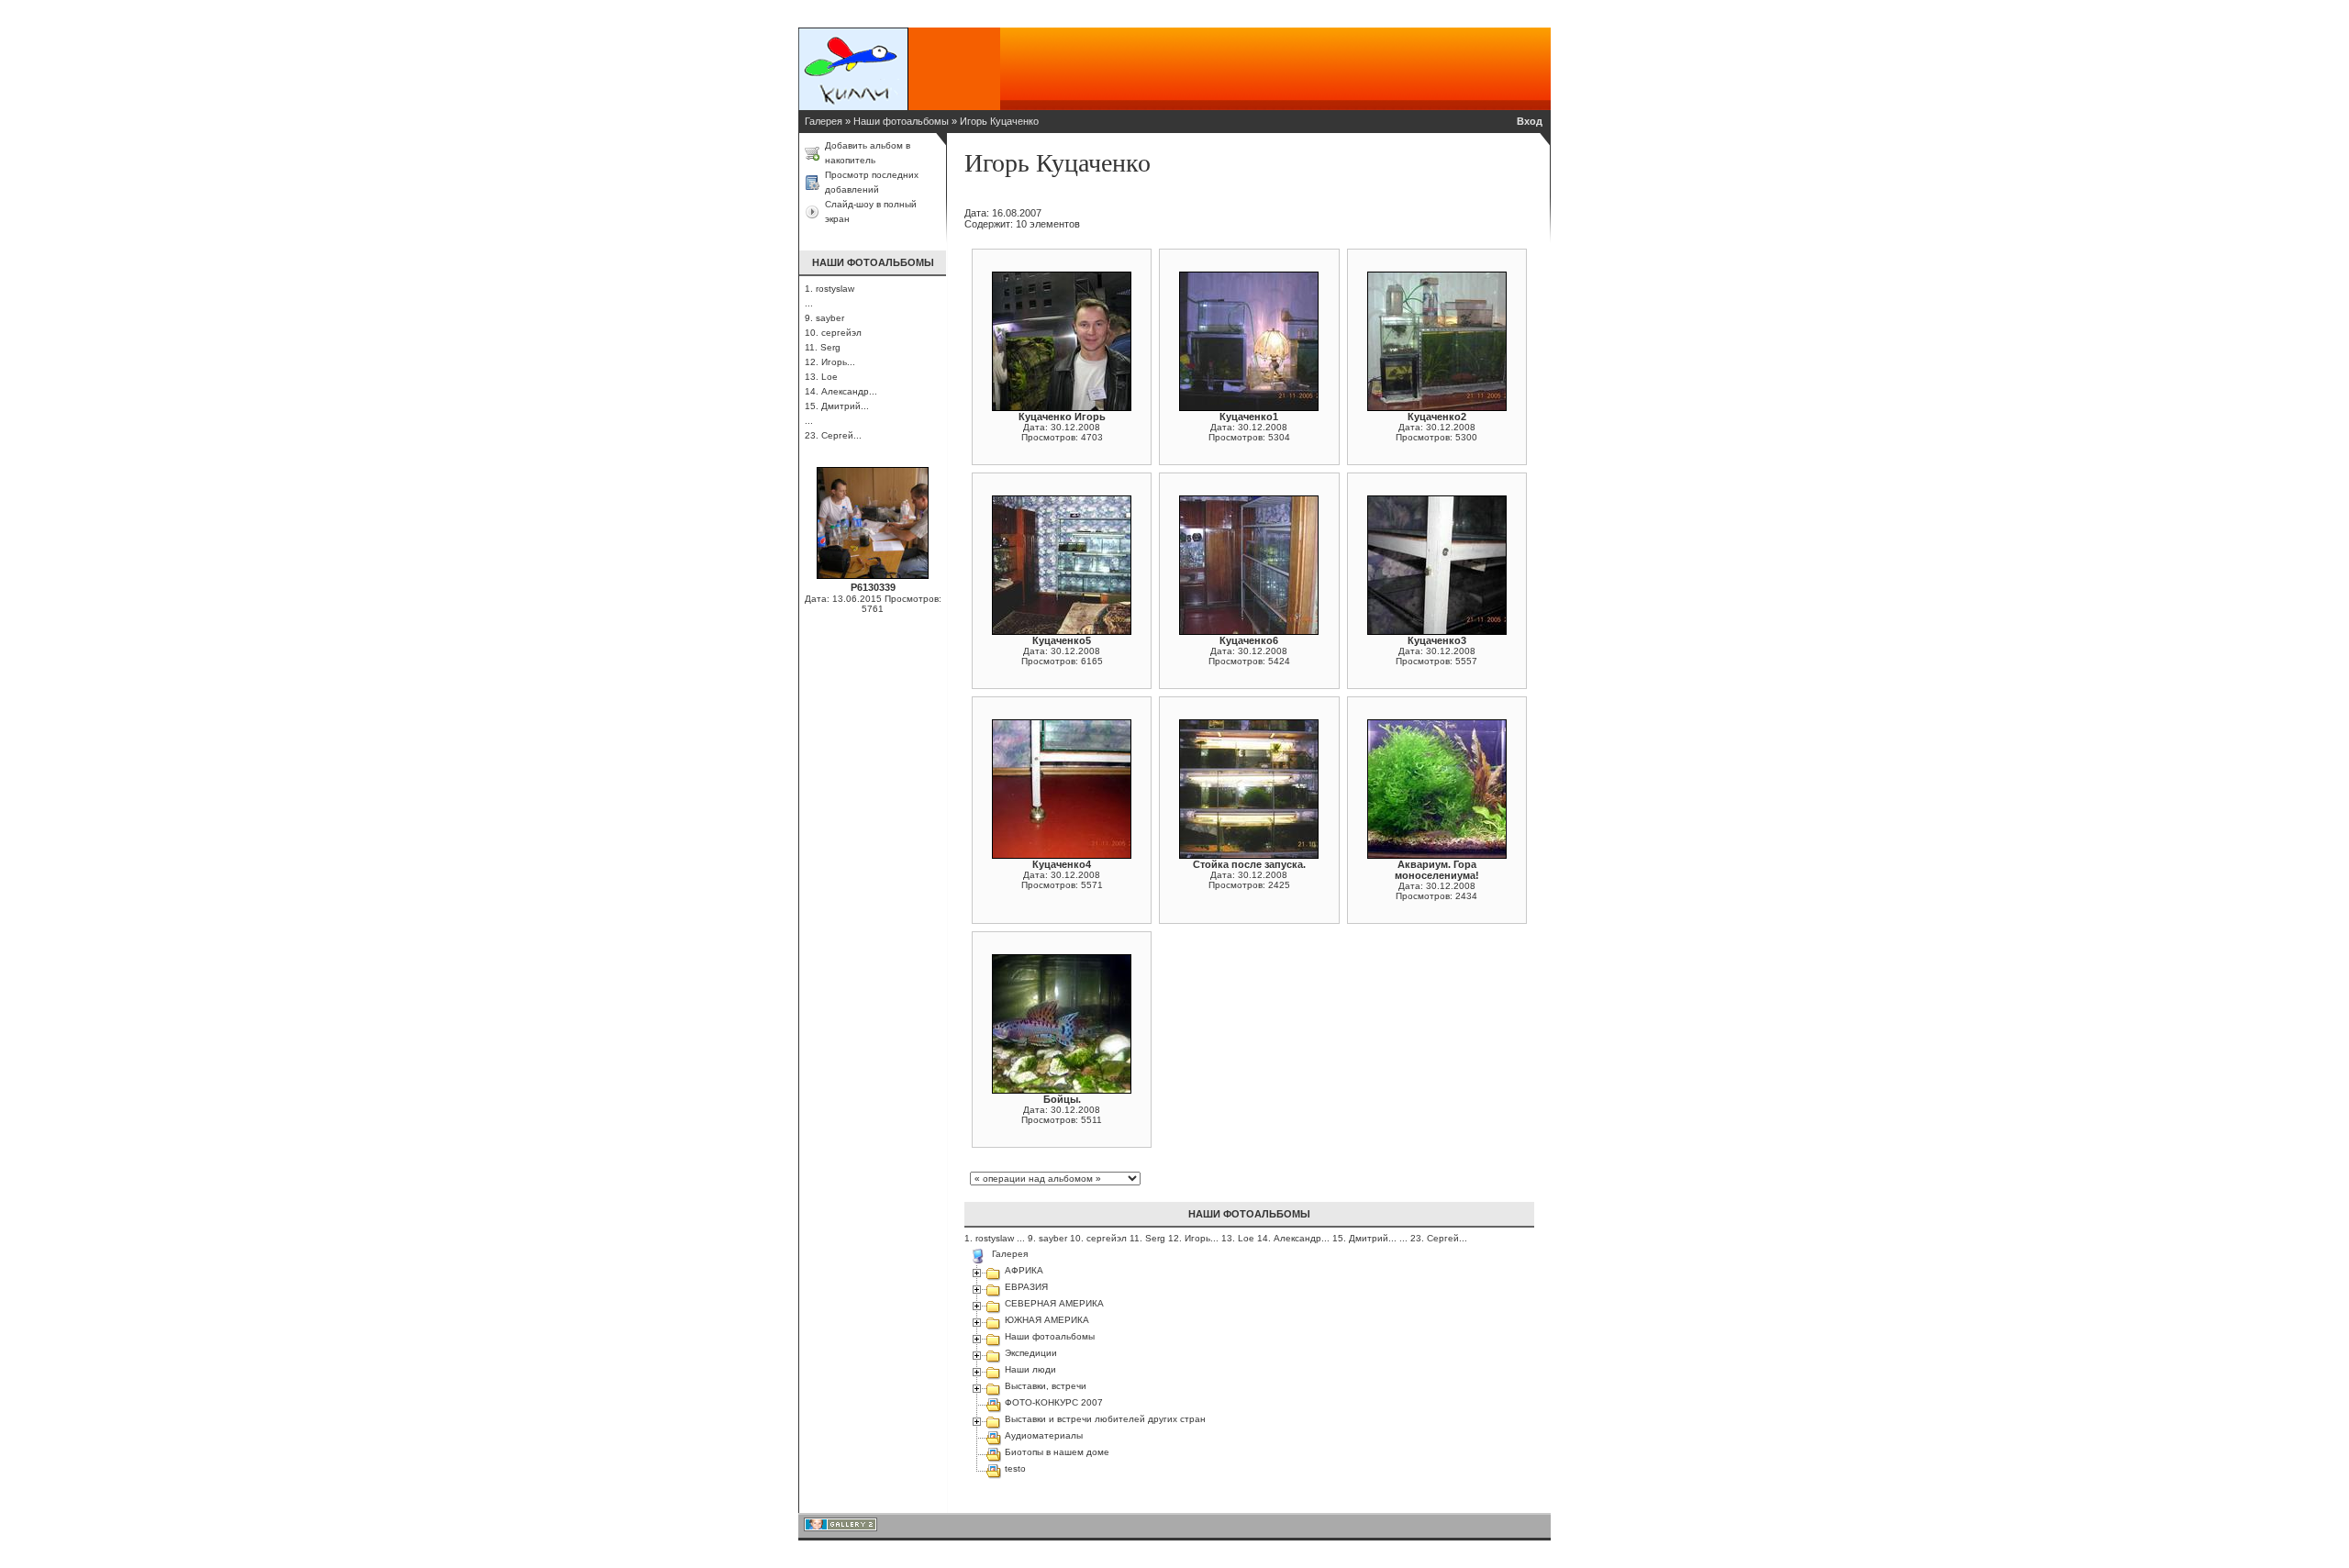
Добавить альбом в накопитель (868, 153)
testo (1015, 1468)
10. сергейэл (833, 333)
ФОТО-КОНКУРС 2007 (1054, 1402)
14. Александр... (841, 391)
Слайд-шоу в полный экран (871, 211)
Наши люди (1030, 1369)
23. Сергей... (833, 435)
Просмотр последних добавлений (872, 182)
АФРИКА (1024, 1270)
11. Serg (823, 347)
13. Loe (821, 377)
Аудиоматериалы (1044, 1435)
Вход (1530, 121)
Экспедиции (1031, 1353)
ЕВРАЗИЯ (1026, 1287)
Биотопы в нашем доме (1057, 1452)
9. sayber (824, 318)
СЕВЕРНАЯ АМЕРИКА (1054, 1303)
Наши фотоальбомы (901, 121)
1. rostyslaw (829, 289)
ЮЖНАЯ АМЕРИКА (1047, 1320)
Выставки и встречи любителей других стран (1105, 1419)
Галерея (824, 121)
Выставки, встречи (1046, 1386)
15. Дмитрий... (837, 406)
